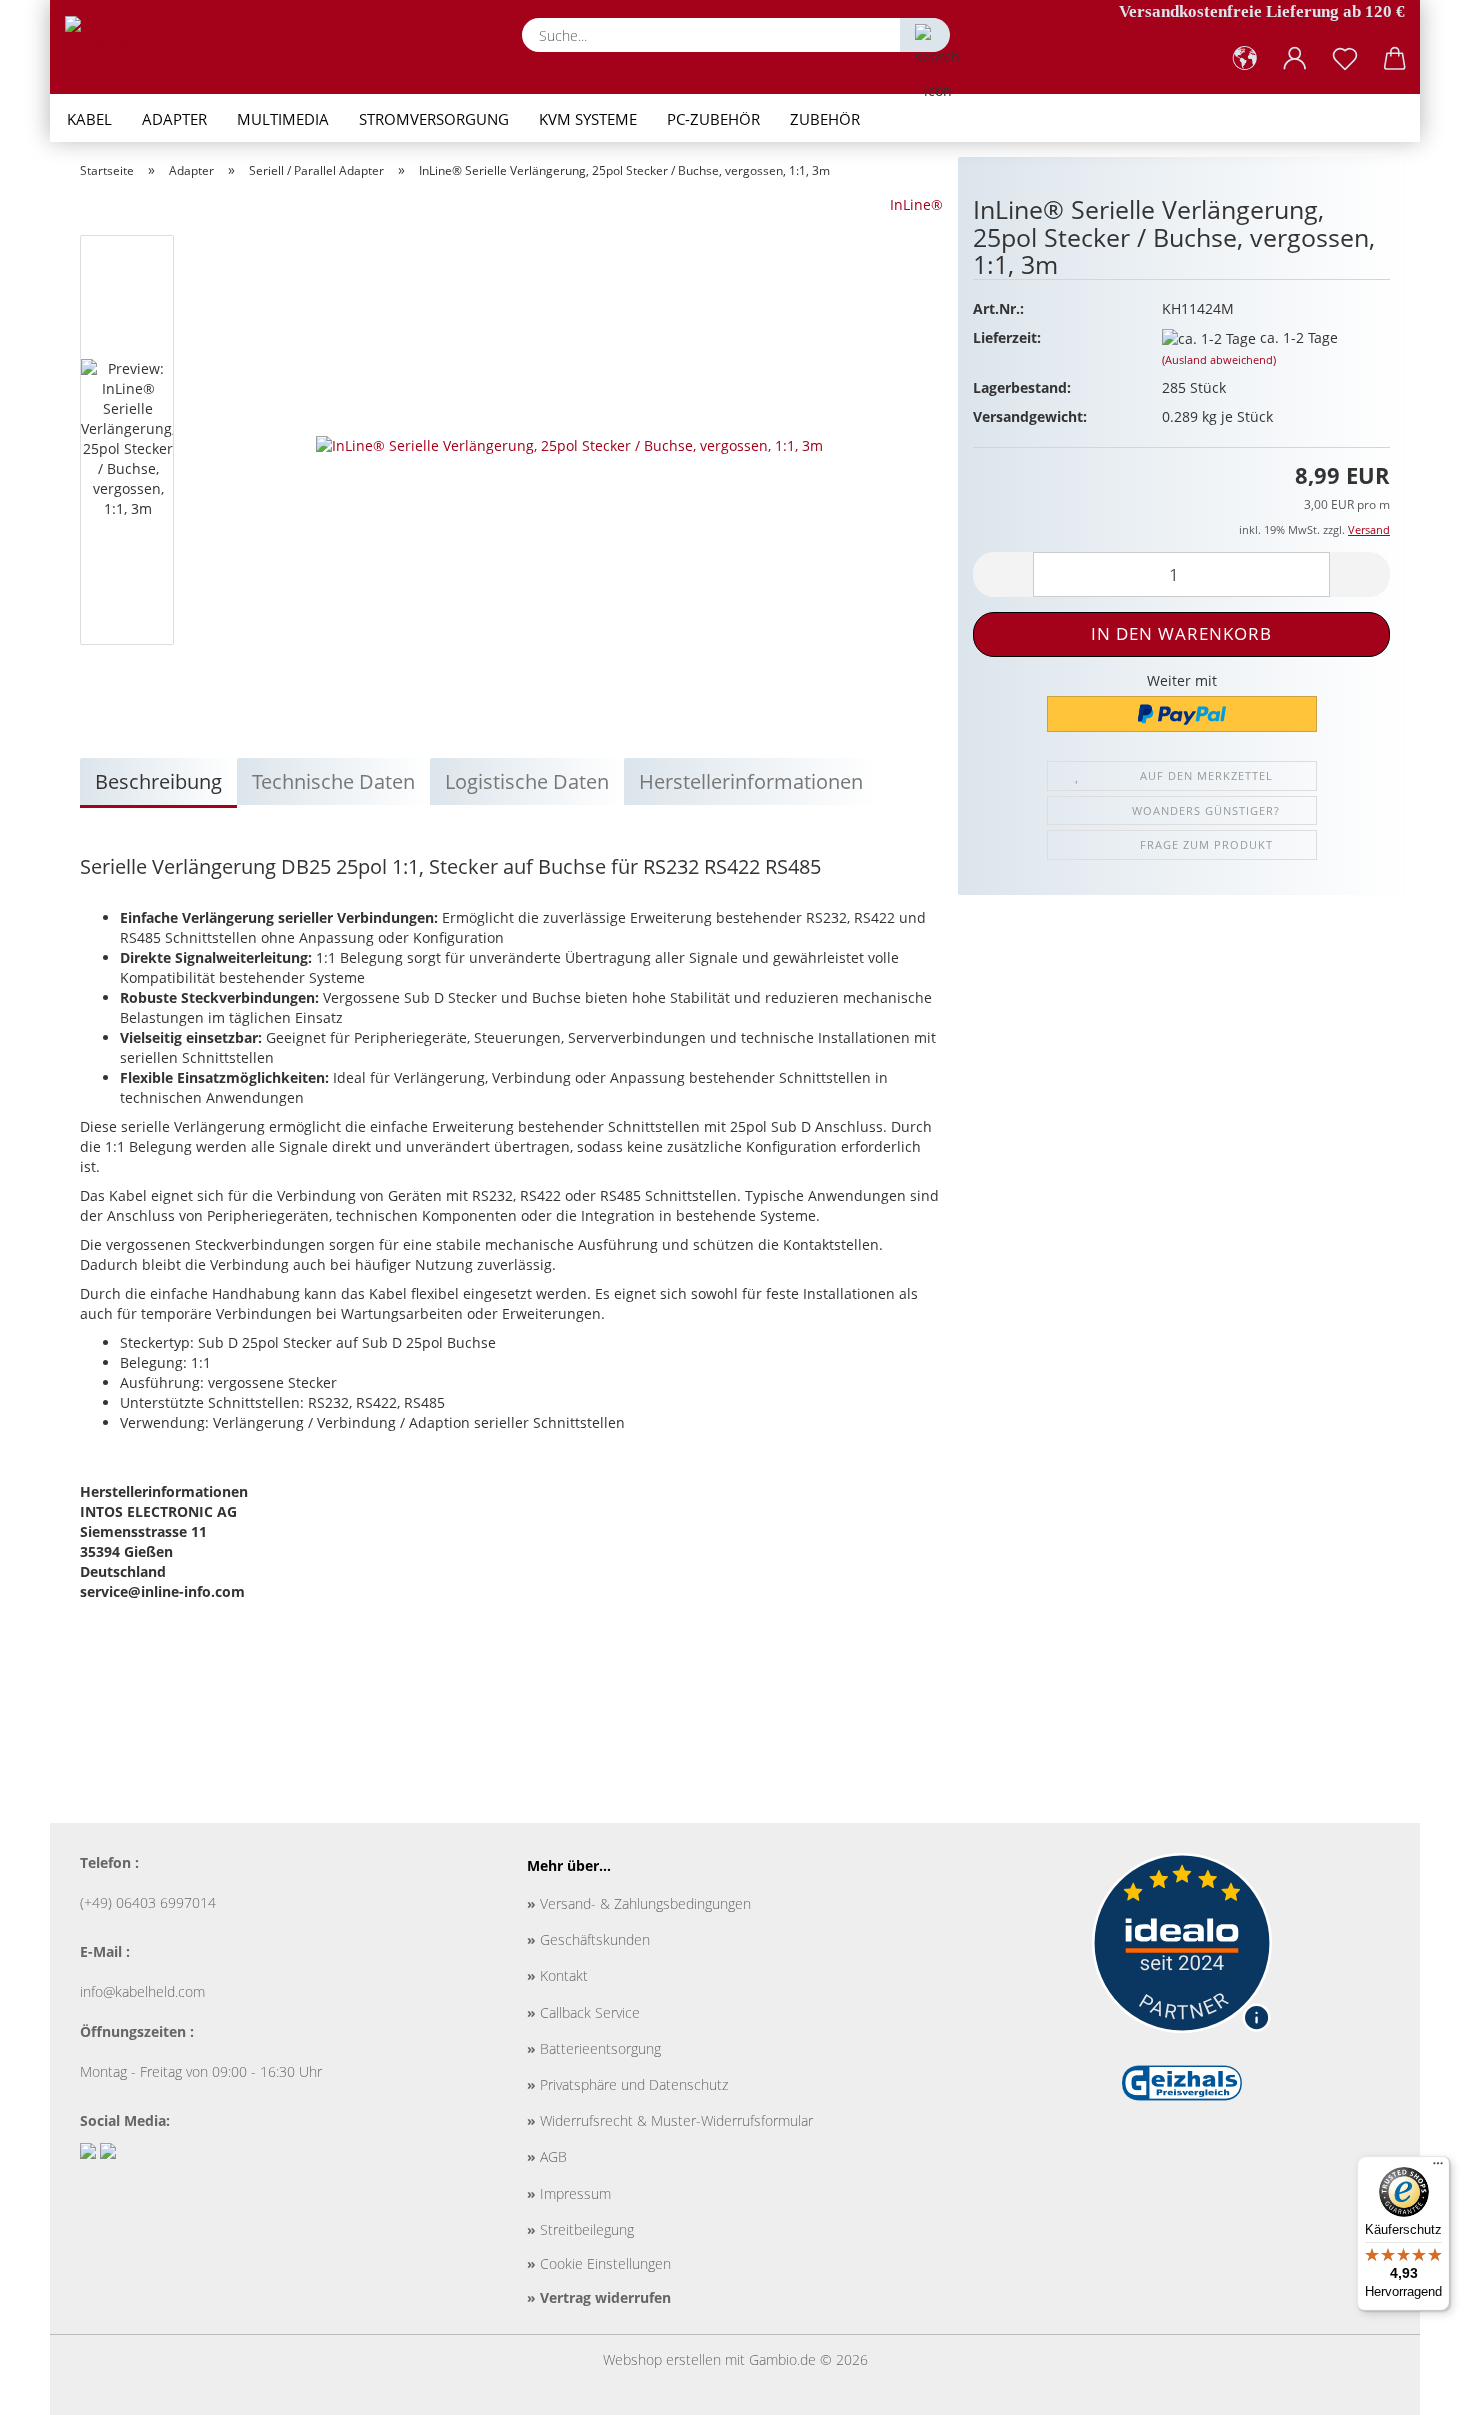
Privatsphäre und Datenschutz (627, 2084)
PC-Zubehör (713, 119)
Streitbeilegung (580, 2229)
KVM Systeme (588, 119)
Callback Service (583, 2012)
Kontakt (557, 1975)
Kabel (89, 119)
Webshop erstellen (662, 2359)
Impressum (569, 2193)
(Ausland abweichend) (1219, 359)
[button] (1245, 59)
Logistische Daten (527, 781)
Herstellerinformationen (751, 781)
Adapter (174, 119)
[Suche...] (925, 35)
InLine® (916, 204)
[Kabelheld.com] (160, 45)
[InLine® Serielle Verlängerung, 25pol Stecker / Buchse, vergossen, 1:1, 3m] (569, 443)
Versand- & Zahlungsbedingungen (639, 1903)
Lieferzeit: (1007, 337)
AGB (547, 2156)
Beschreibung (158, 781)
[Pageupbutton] (1415, 2385)
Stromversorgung (434, 119)
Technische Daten (333, 781)
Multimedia (283, 119)
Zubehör (825, 119)
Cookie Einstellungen (599, 2263)
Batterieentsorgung (594, 2048)
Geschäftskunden (588, 1939)
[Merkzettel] (1345, 59)
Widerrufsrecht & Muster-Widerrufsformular (670, 2120)
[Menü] (1438, 2168)
